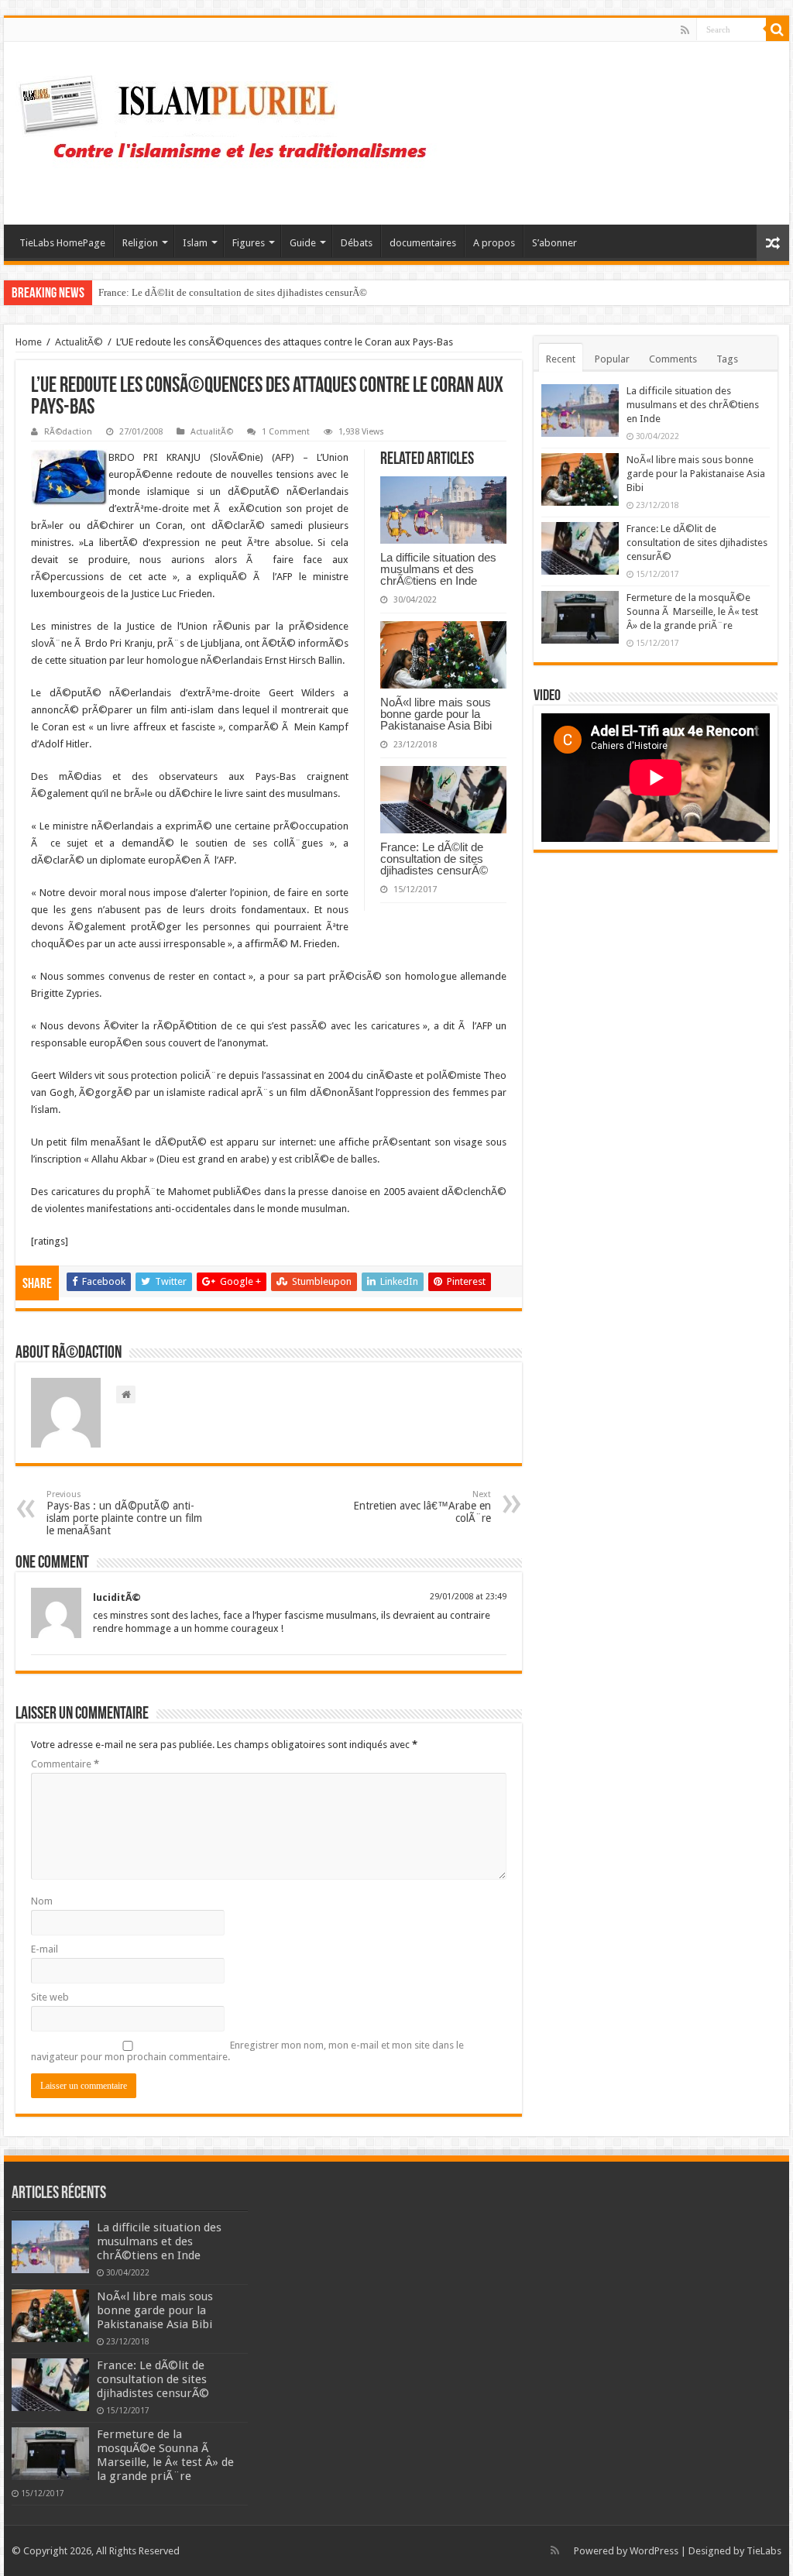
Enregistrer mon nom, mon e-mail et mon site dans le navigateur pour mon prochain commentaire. (247, 2051)
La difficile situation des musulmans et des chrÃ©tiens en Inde (438, 569)
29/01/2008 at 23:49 (468, 1597)
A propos (494, 243)
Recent (561, 359)
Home (29, 342)
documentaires (423, 243)
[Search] (778, 29)
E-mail (45, 1949)
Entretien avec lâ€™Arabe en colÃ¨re (422, 1507)
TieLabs (764, 2551)
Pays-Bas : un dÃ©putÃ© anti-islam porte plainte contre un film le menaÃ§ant (124, 1513)
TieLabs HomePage (62, 243)
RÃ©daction (68, 432)
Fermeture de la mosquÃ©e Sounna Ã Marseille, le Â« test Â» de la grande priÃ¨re (692, 611)
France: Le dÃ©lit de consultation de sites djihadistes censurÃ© (233, 292)
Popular (612, 359)
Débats (357, 243)
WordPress (654, 2551)
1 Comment (286, 432)
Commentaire (65, 1764)
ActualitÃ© (79, 342)
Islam (195, 243)
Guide (303, 243)
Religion (140, 243)
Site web (50, 1997)
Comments (673, 359)
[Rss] (685, 30)
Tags (727, 359)
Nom (42, 1901)
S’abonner (554, 243)
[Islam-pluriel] (230, 130)
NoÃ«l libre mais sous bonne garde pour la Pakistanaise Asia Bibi (436, 714)
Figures (249, 243)
